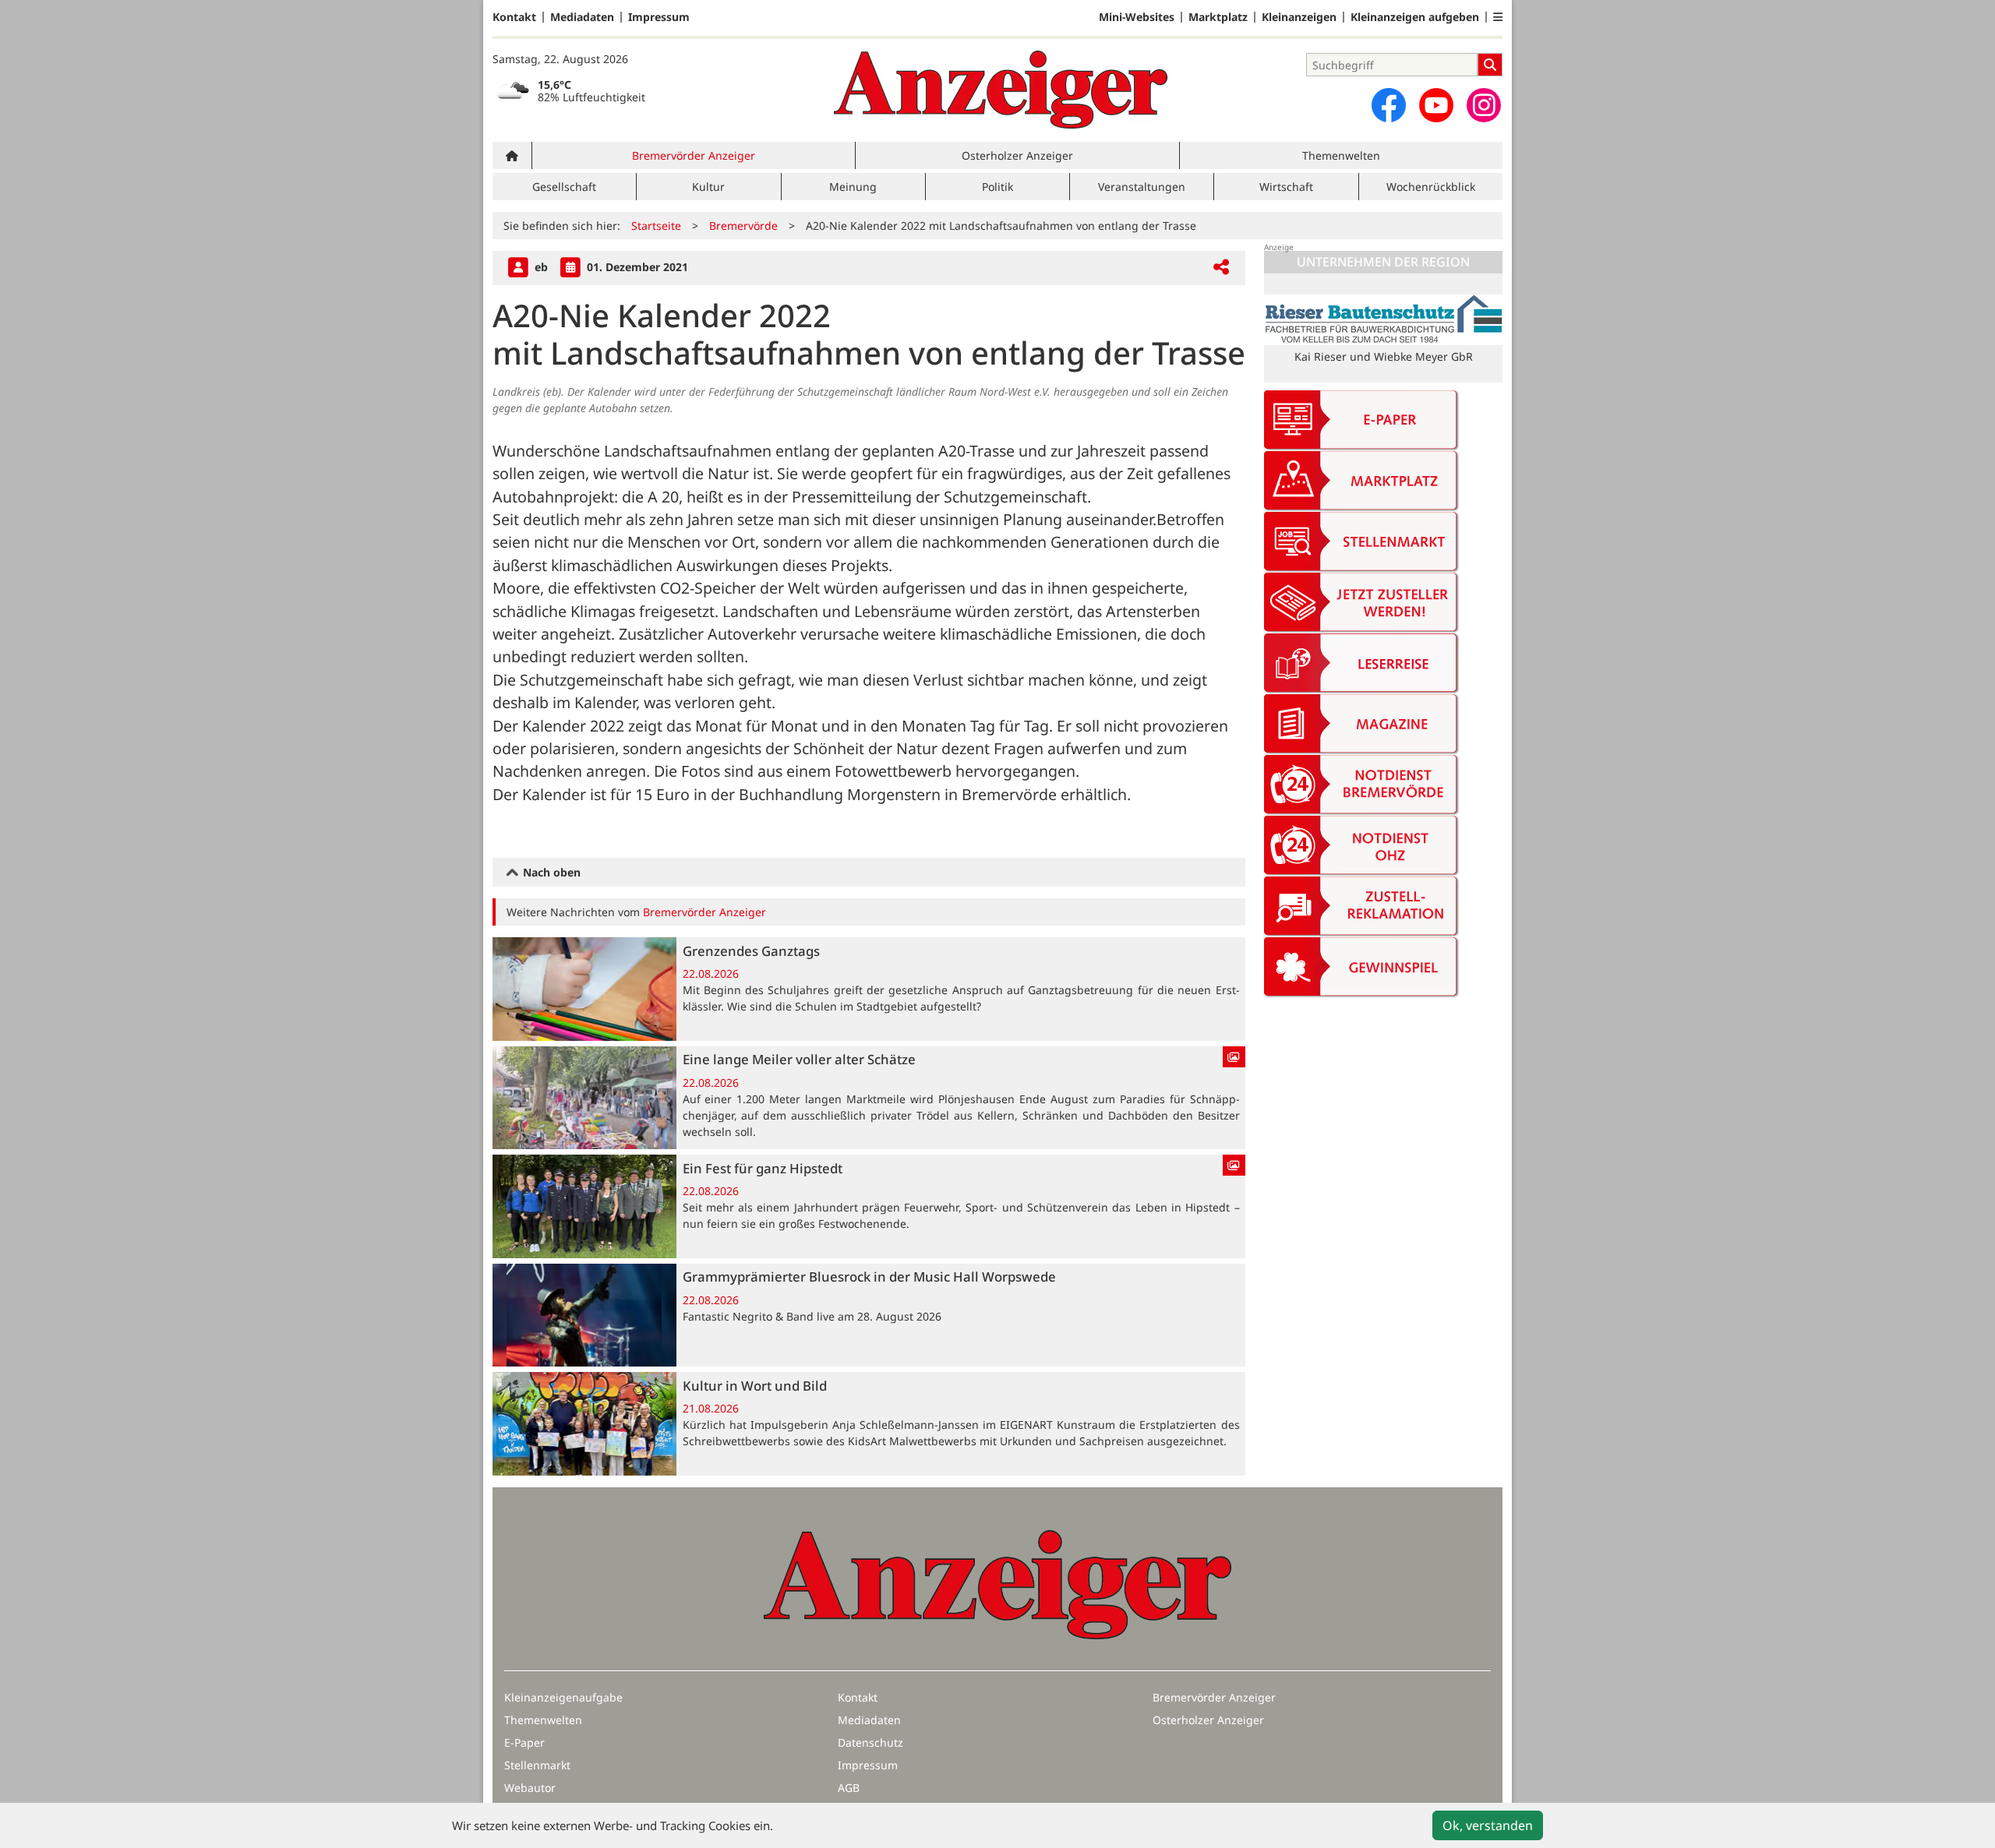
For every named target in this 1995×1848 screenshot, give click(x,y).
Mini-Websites (1137, 17)
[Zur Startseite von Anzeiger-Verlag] (1001, 90)
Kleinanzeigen (1299, 17)
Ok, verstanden (1488, 1825)
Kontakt (514, 17)
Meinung (853, 187)
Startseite (656, 226)
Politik (997, 187)
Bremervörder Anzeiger (694, 155)
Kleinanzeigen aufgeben (1415, 17)
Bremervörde (743, 226)
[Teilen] (1221, 268)
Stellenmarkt (537, 1765)
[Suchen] (1490, 65)
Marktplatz (1218, 17)
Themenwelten (1341, 155)
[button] (1498, 17)
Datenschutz (870, 1742)
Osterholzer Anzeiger (1017, 155)
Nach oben (550, 872)
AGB (849, 1788)
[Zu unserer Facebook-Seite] (1389, 105)
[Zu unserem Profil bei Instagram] (1484, 105)
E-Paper (524, 1742)
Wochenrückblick (1431, 187)
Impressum (659, 17)
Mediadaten (582, 17)
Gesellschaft (564, 187)
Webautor (530, 1788)
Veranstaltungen (1142, 187)
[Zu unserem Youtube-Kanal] (1436, 105)
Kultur (708, 187)
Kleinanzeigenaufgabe (563, 1697)
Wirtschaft (1286, 187)
